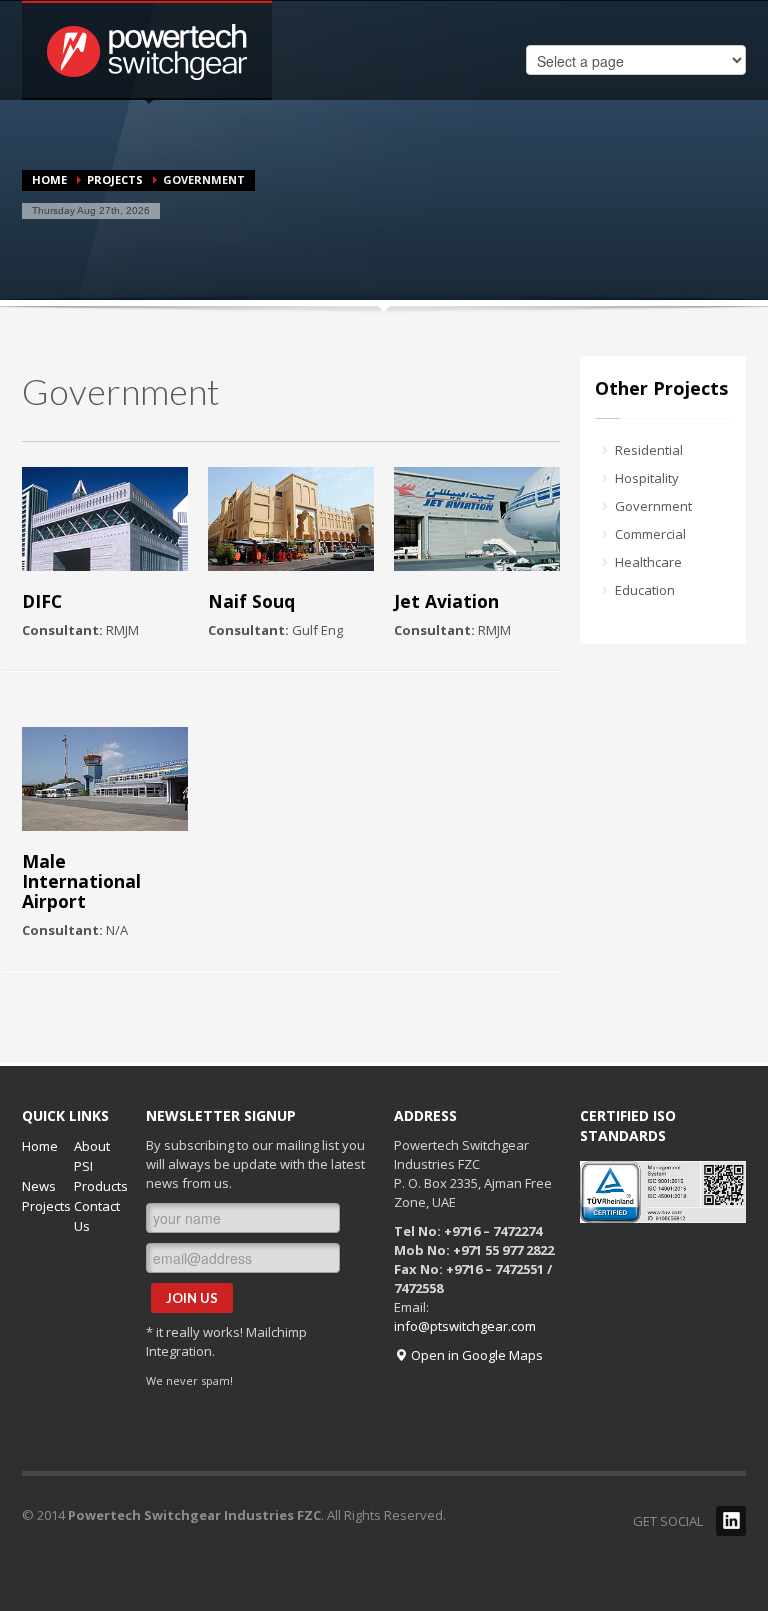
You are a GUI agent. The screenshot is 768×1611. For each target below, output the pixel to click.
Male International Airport (81, 881)
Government (653, 506)
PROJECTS (115, 179)
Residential (649, 450)
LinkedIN (731, 1521)
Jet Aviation (446, 601)
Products (101, 1186)
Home (49, 179)
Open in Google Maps (475, 1355)
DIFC (42, 601)
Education (645, 590)
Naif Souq (251, 601)
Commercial (650, 534)
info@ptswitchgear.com (465, 1326)
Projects (46, 1206)
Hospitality (647, 478)
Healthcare (648, 562)
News (39, 1186)
